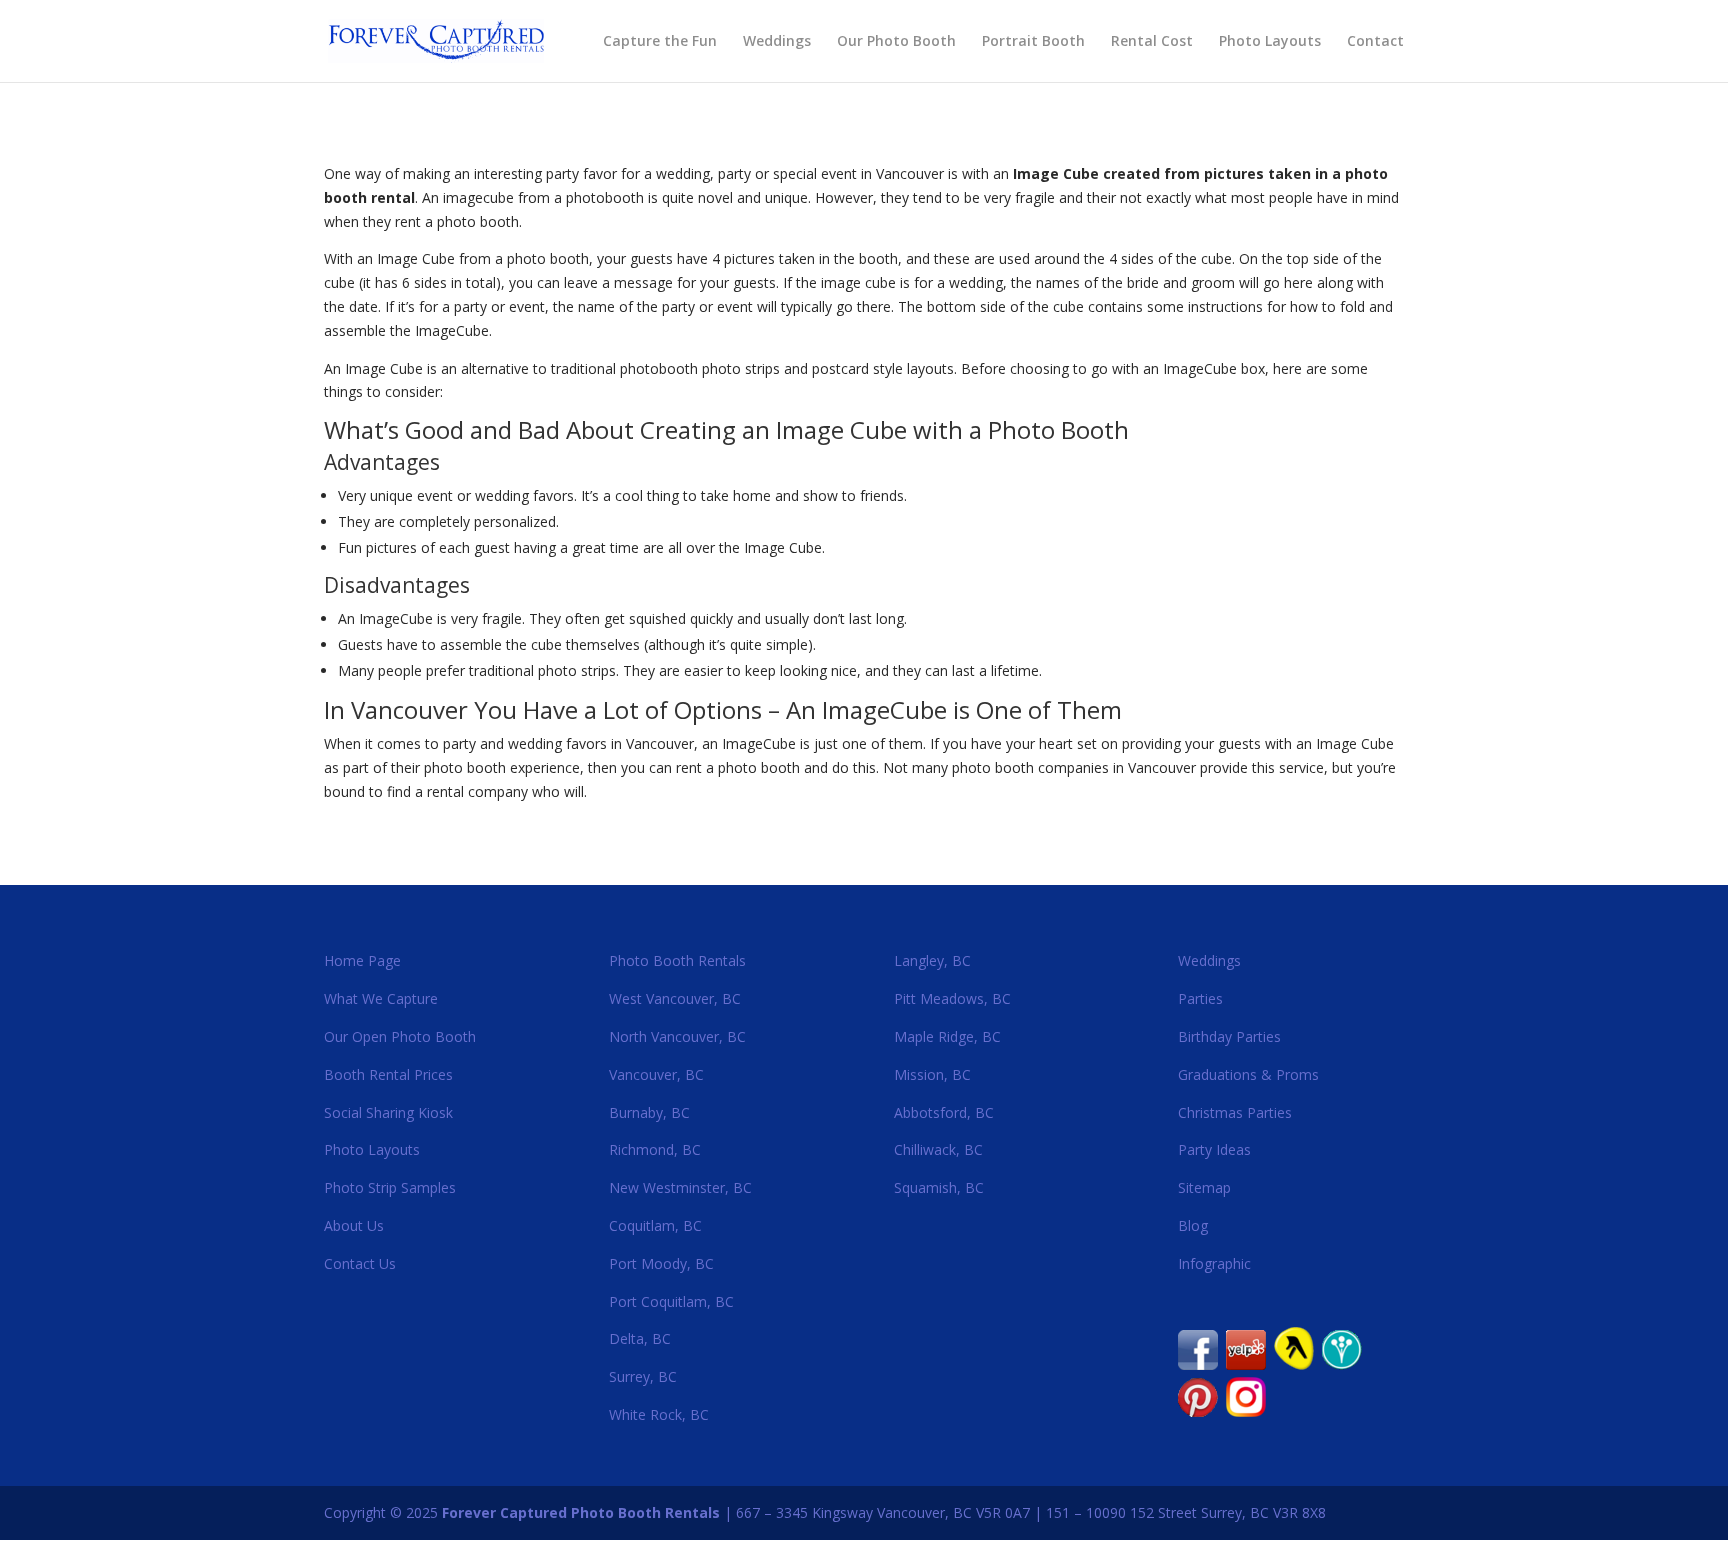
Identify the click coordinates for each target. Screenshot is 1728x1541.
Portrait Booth (1033, 42)
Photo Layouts (1270, 42)
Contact (1375, 42)
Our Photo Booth (896, 42)
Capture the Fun (660, 42)
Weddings (777, 42)
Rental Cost (1152, 42)
